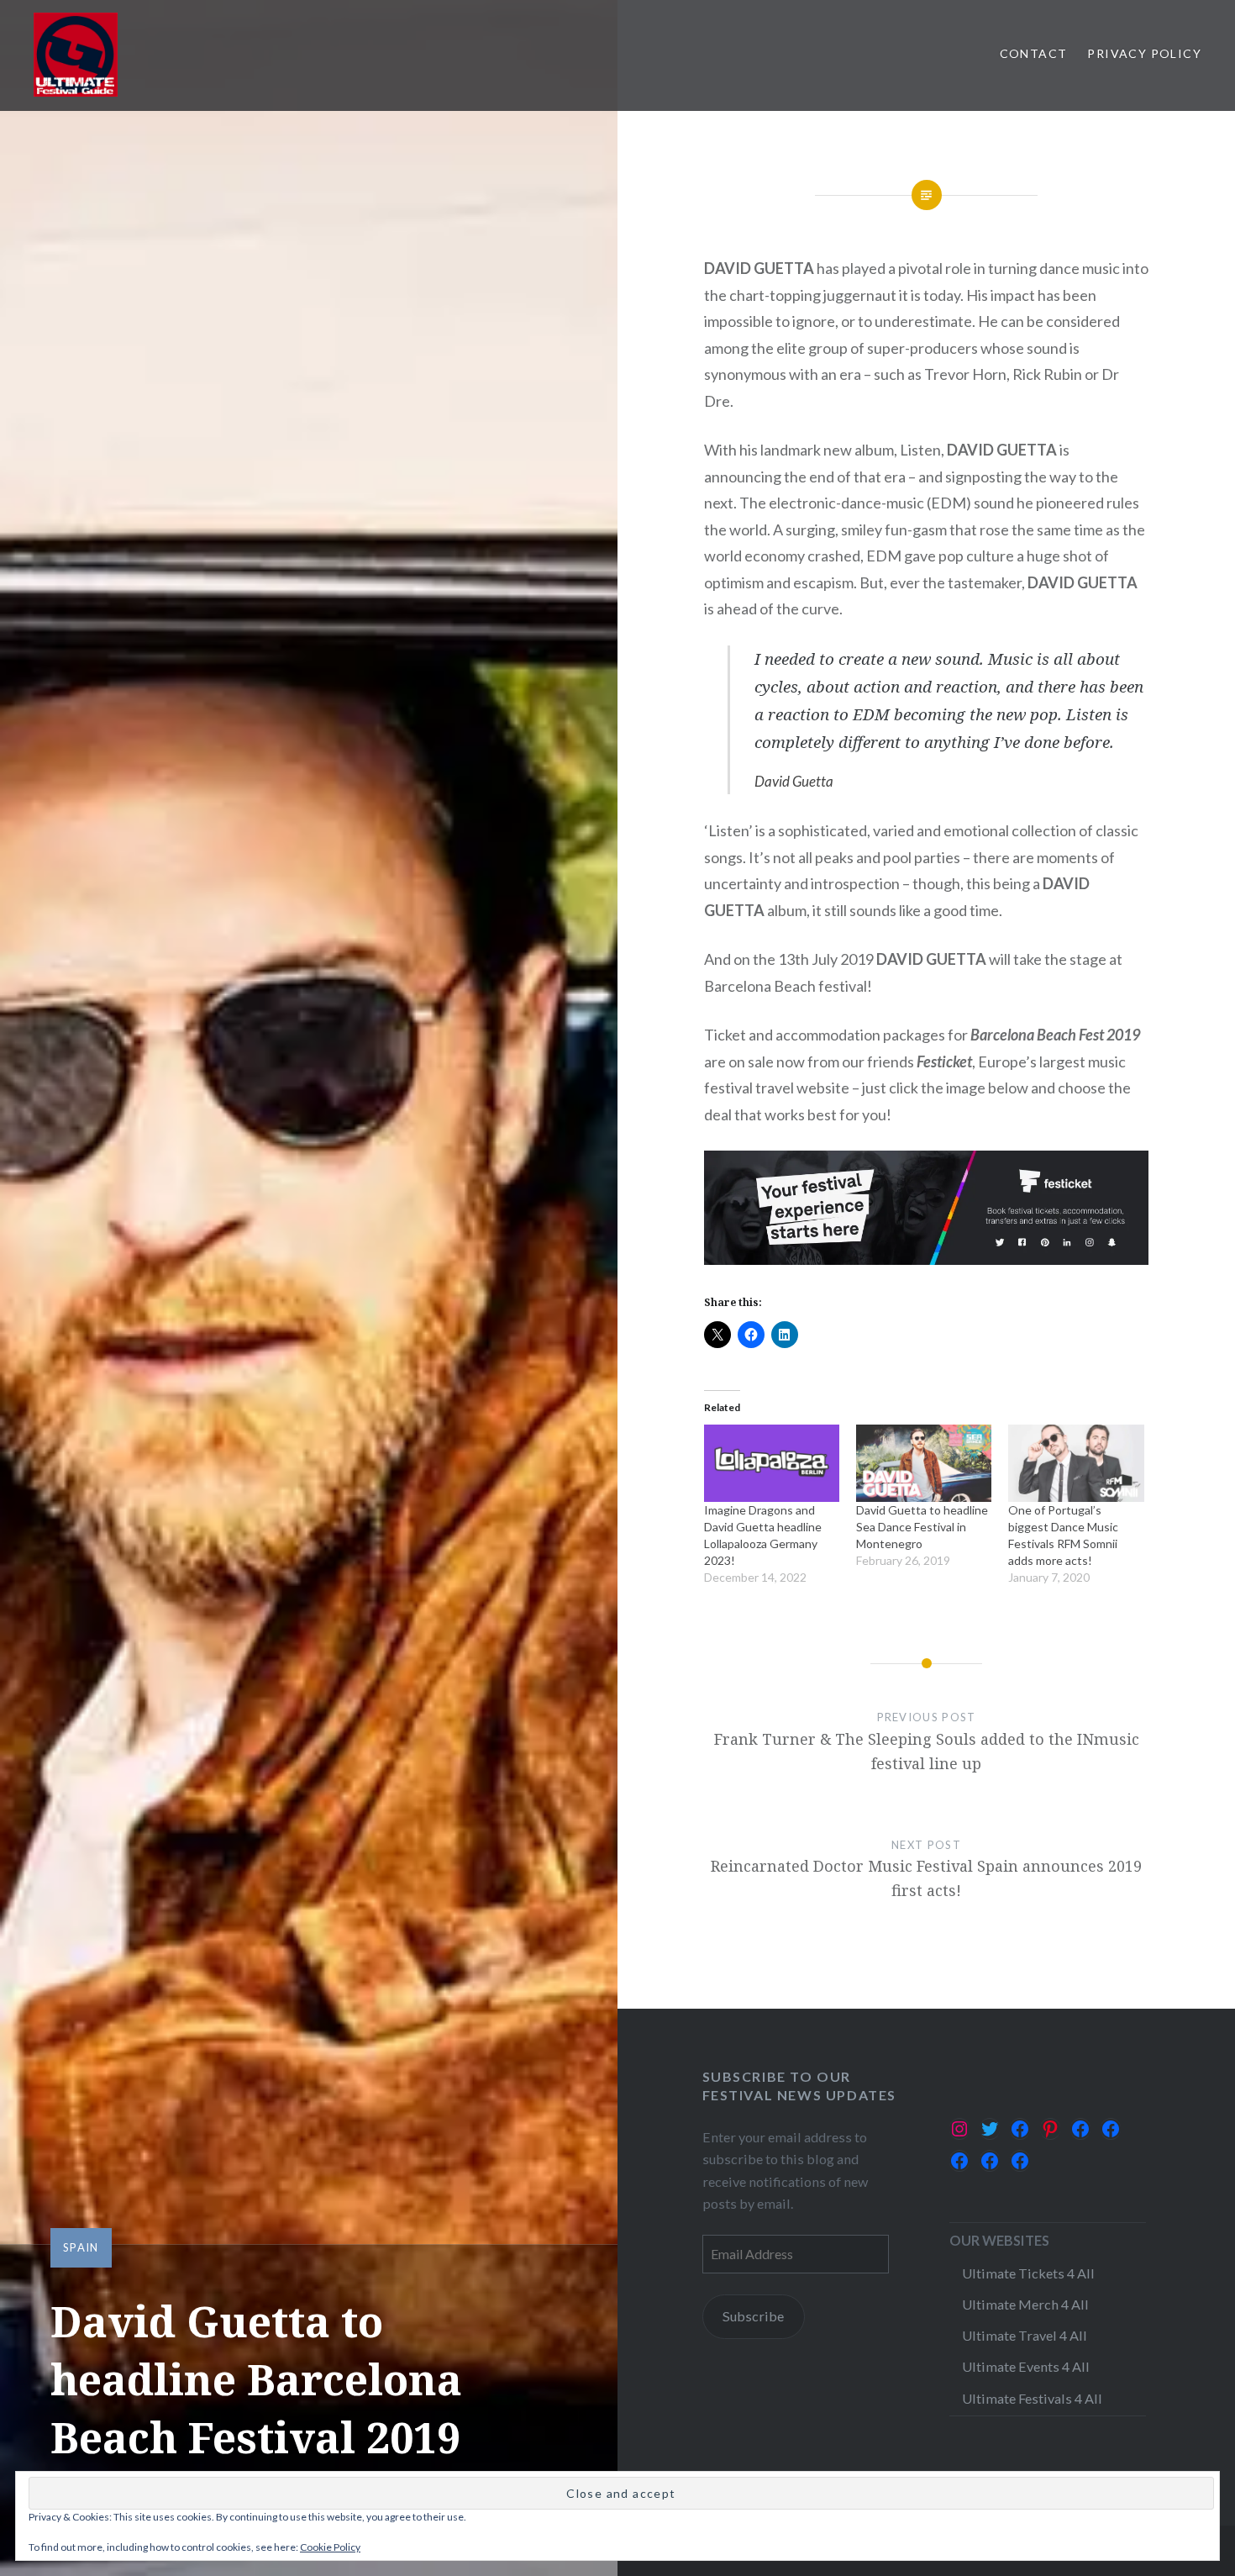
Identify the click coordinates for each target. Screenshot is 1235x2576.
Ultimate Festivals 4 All (1032, 2398)
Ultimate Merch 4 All (1025, 2304)
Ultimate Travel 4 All (1025, 2335)
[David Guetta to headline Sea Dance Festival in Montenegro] (924, 1463)
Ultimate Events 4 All (1026, 2366)
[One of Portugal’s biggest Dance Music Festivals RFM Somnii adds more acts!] (1076, 1463)
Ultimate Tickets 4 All (1028, 2273)
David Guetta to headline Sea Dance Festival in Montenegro (922, 1527)
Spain (81, 2247)
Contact (1034, 53)
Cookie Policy (330, 2547)
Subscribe (753, 2316)
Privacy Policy (1144, 53)
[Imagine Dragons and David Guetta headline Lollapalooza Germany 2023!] (772, 1463)
